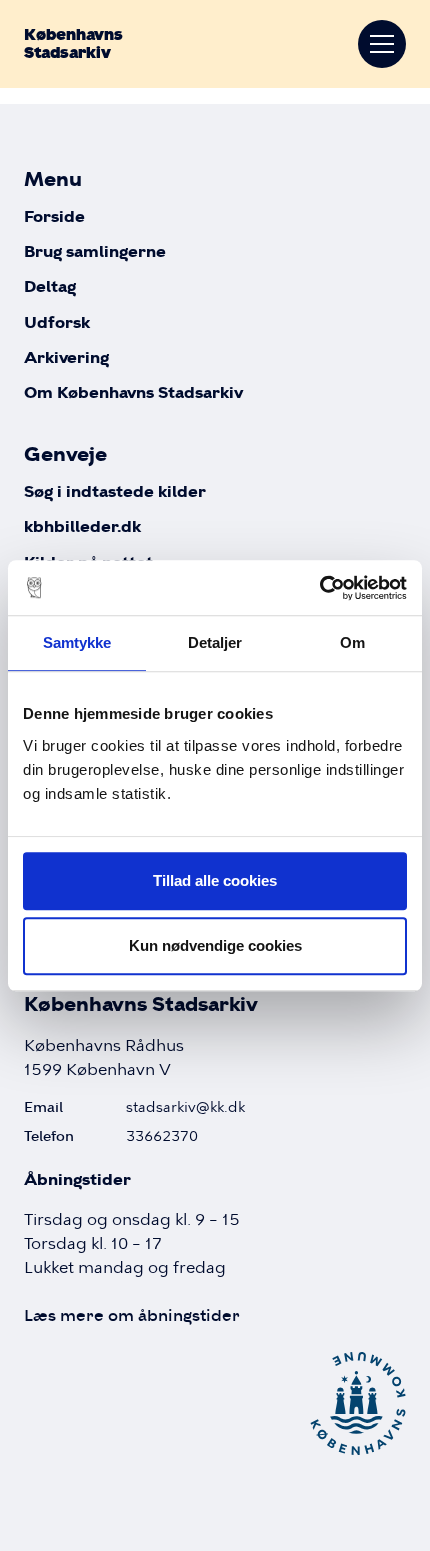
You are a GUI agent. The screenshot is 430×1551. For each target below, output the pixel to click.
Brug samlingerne (95, 252)
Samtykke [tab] (77, 642)
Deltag (50, 287)
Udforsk (57, 323)
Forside (54, 217)
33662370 (162, 1136)
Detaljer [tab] (215, 642)
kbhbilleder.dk (82, 527)
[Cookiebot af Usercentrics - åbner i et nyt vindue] (319, 588)
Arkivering (66, 358)
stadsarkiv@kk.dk (185, 1107)
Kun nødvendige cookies (215, 945)
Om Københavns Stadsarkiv (133, 393)
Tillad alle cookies (215, 880)
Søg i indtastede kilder (115, 492)
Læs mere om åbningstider (132, 1315)
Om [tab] (352, 642)
